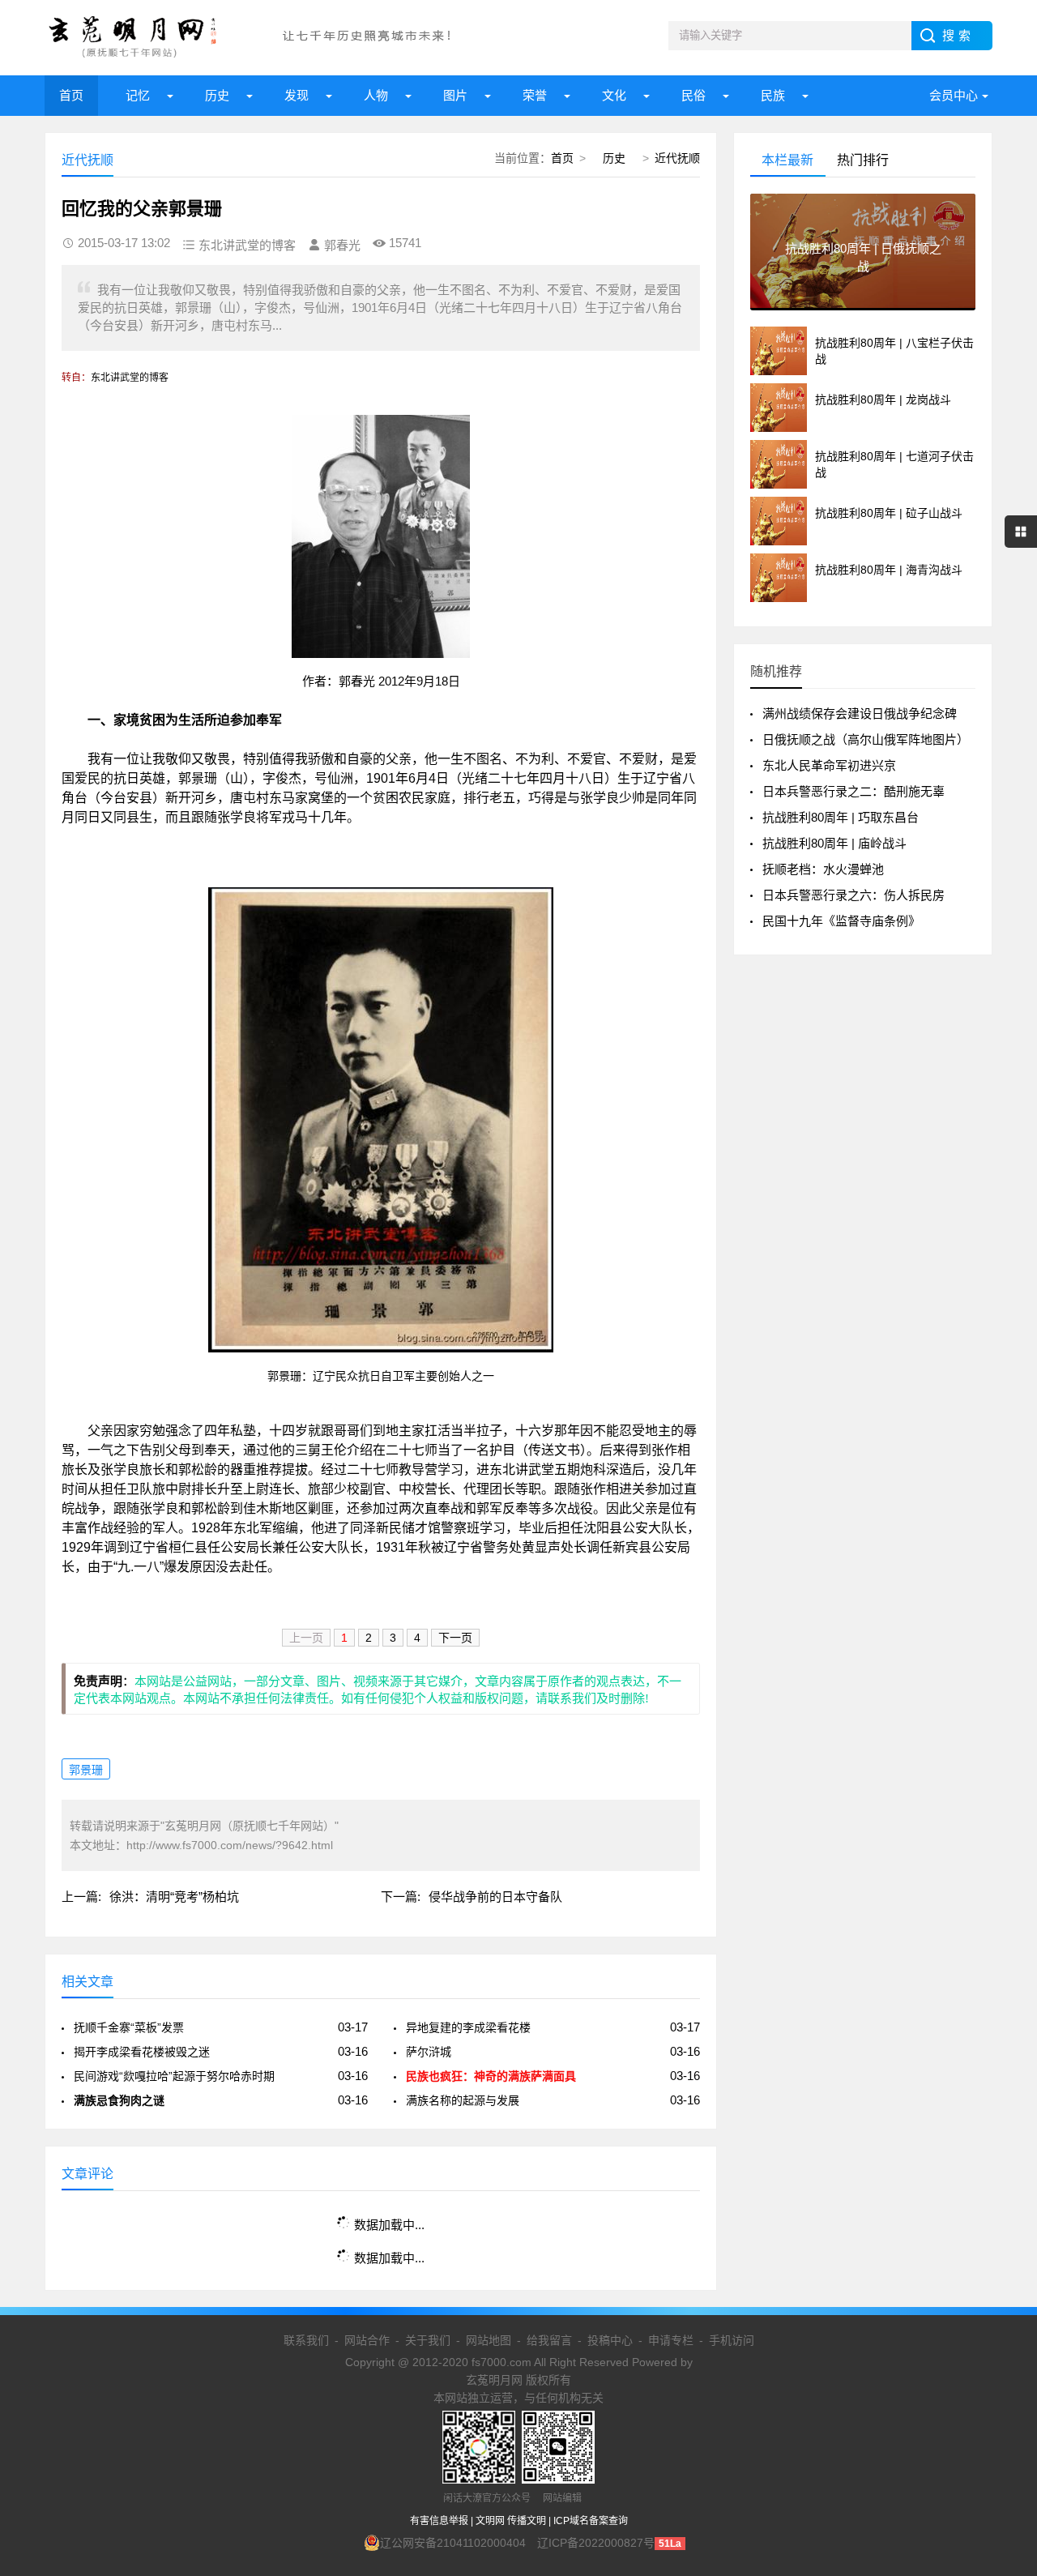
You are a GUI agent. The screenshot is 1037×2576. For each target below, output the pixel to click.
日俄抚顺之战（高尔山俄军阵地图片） (866, 739)
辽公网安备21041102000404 (453, 2543)
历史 (217, 95)
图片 (455, 95)
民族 (773, 95)
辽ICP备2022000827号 (596, 2543)
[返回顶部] (1004, 2301)
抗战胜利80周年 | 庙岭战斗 (834, 843)
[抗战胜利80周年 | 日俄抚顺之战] (863, 303)
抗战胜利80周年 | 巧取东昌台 (841, 817)
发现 (297, 95)
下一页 (455, 1638)
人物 (376, 95)
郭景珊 (86, 1770)
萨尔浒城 (429, 2052)
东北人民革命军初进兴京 (829, 765)
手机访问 (732, 2340)
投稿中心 (610, 2340)
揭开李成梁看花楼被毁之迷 (142, 2052)
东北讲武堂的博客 (130, 378)
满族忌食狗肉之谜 (119, 2100)
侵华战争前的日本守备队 (495, 1897)
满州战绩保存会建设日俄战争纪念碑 (860, 713)
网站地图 (489, 2340)
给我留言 (549, 2340)
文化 (614, 95)
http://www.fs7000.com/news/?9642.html (230, 1845)
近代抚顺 (677, 158)
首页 (71, 95)
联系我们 (306, 2340)
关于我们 (428, 2340)
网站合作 (367, 2340)
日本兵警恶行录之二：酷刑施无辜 (853, 791)
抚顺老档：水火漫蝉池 (823, 869)
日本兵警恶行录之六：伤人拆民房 (853, 895)
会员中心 (954, 95)
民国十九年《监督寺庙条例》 (841, 921)
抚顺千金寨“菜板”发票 (129, 2027)
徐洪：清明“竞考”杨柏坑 (174, 1897)
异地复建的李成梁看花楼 (468, 2027)
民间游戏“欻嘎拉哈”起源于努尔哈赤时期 (174, 2076)
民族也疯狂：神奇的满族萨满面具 (491, 2076)
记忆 (138, 95)
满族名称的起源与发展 (463, 2100)
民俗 (693, 95)
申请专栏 (671, 2340)
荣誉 (535, 95)
